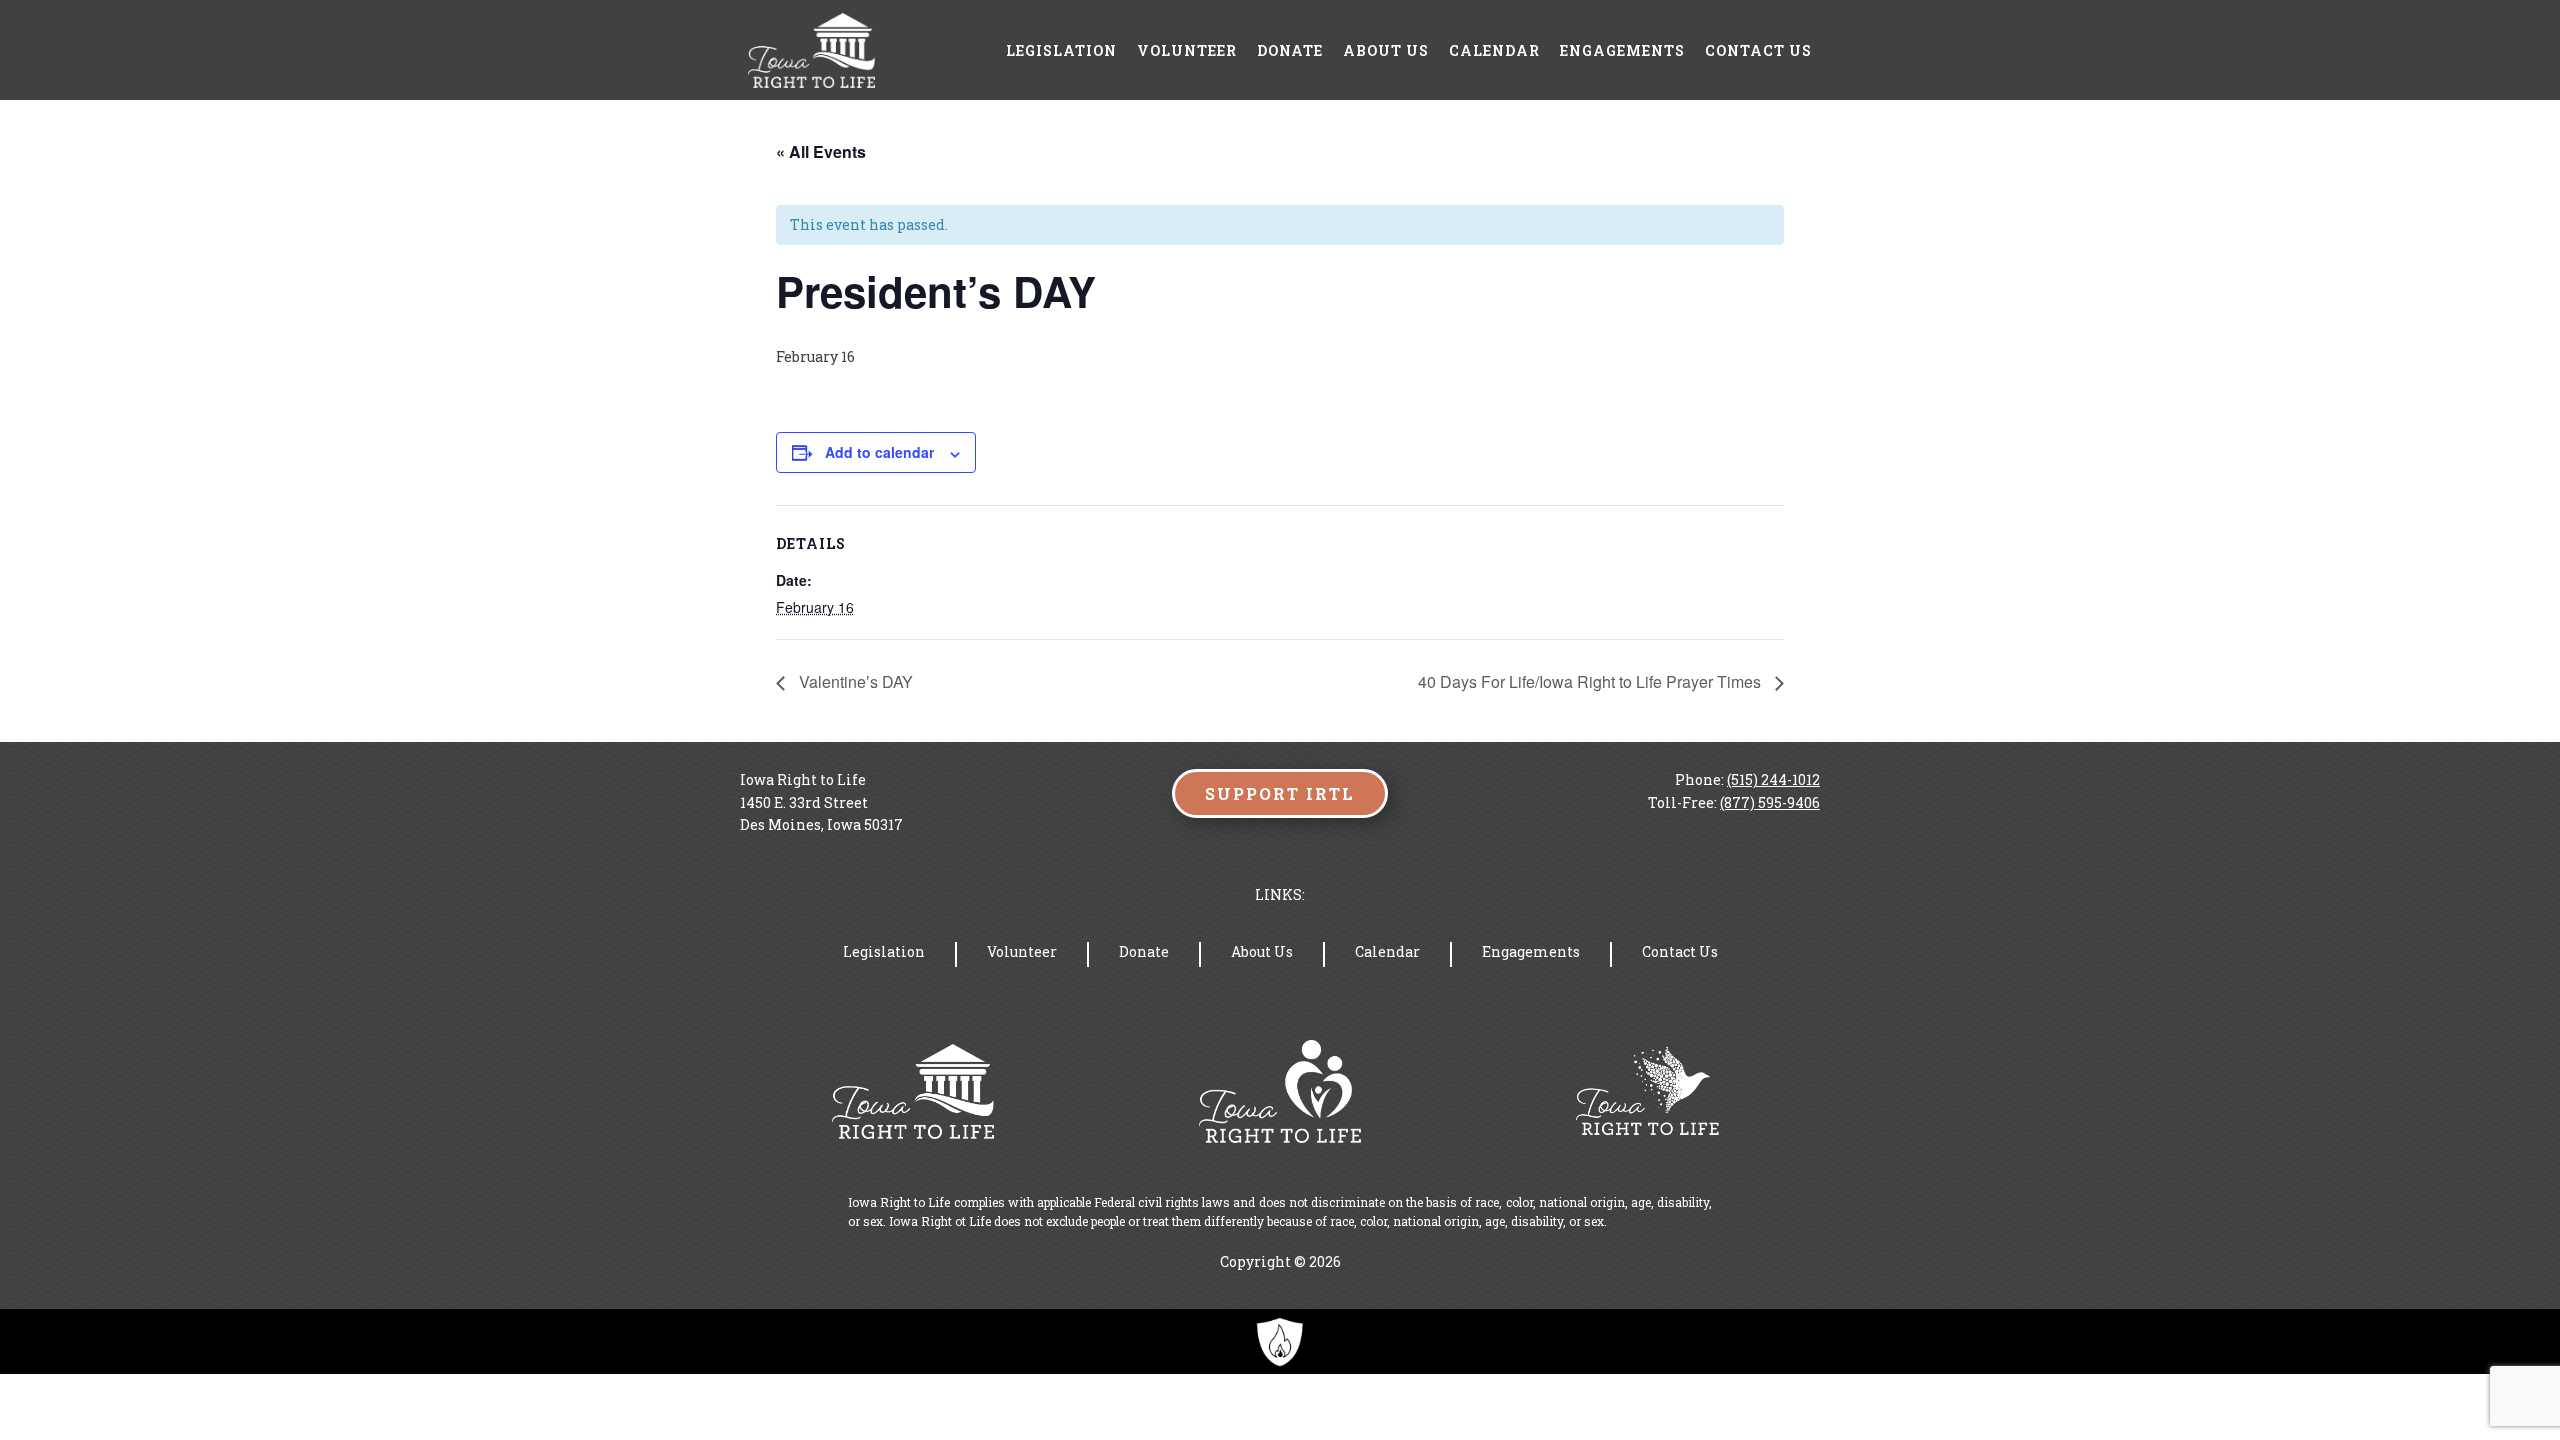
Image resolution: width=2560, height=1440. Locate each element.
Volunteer (1187, 50)
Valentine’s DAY (854, 681)
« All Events (821, 151)
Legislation (1061, 50)
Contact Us (1758, 50)
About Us (1386, 50)
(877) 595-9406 (1770, 802)
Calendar (1494, 50)
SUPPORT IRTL (1280, 793)
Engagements (1622, 50)
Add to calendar (879, 452)
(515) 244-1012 (1773, 779)
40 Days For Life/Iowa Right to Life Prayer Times (1591, 681)
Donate (1290, 50)
